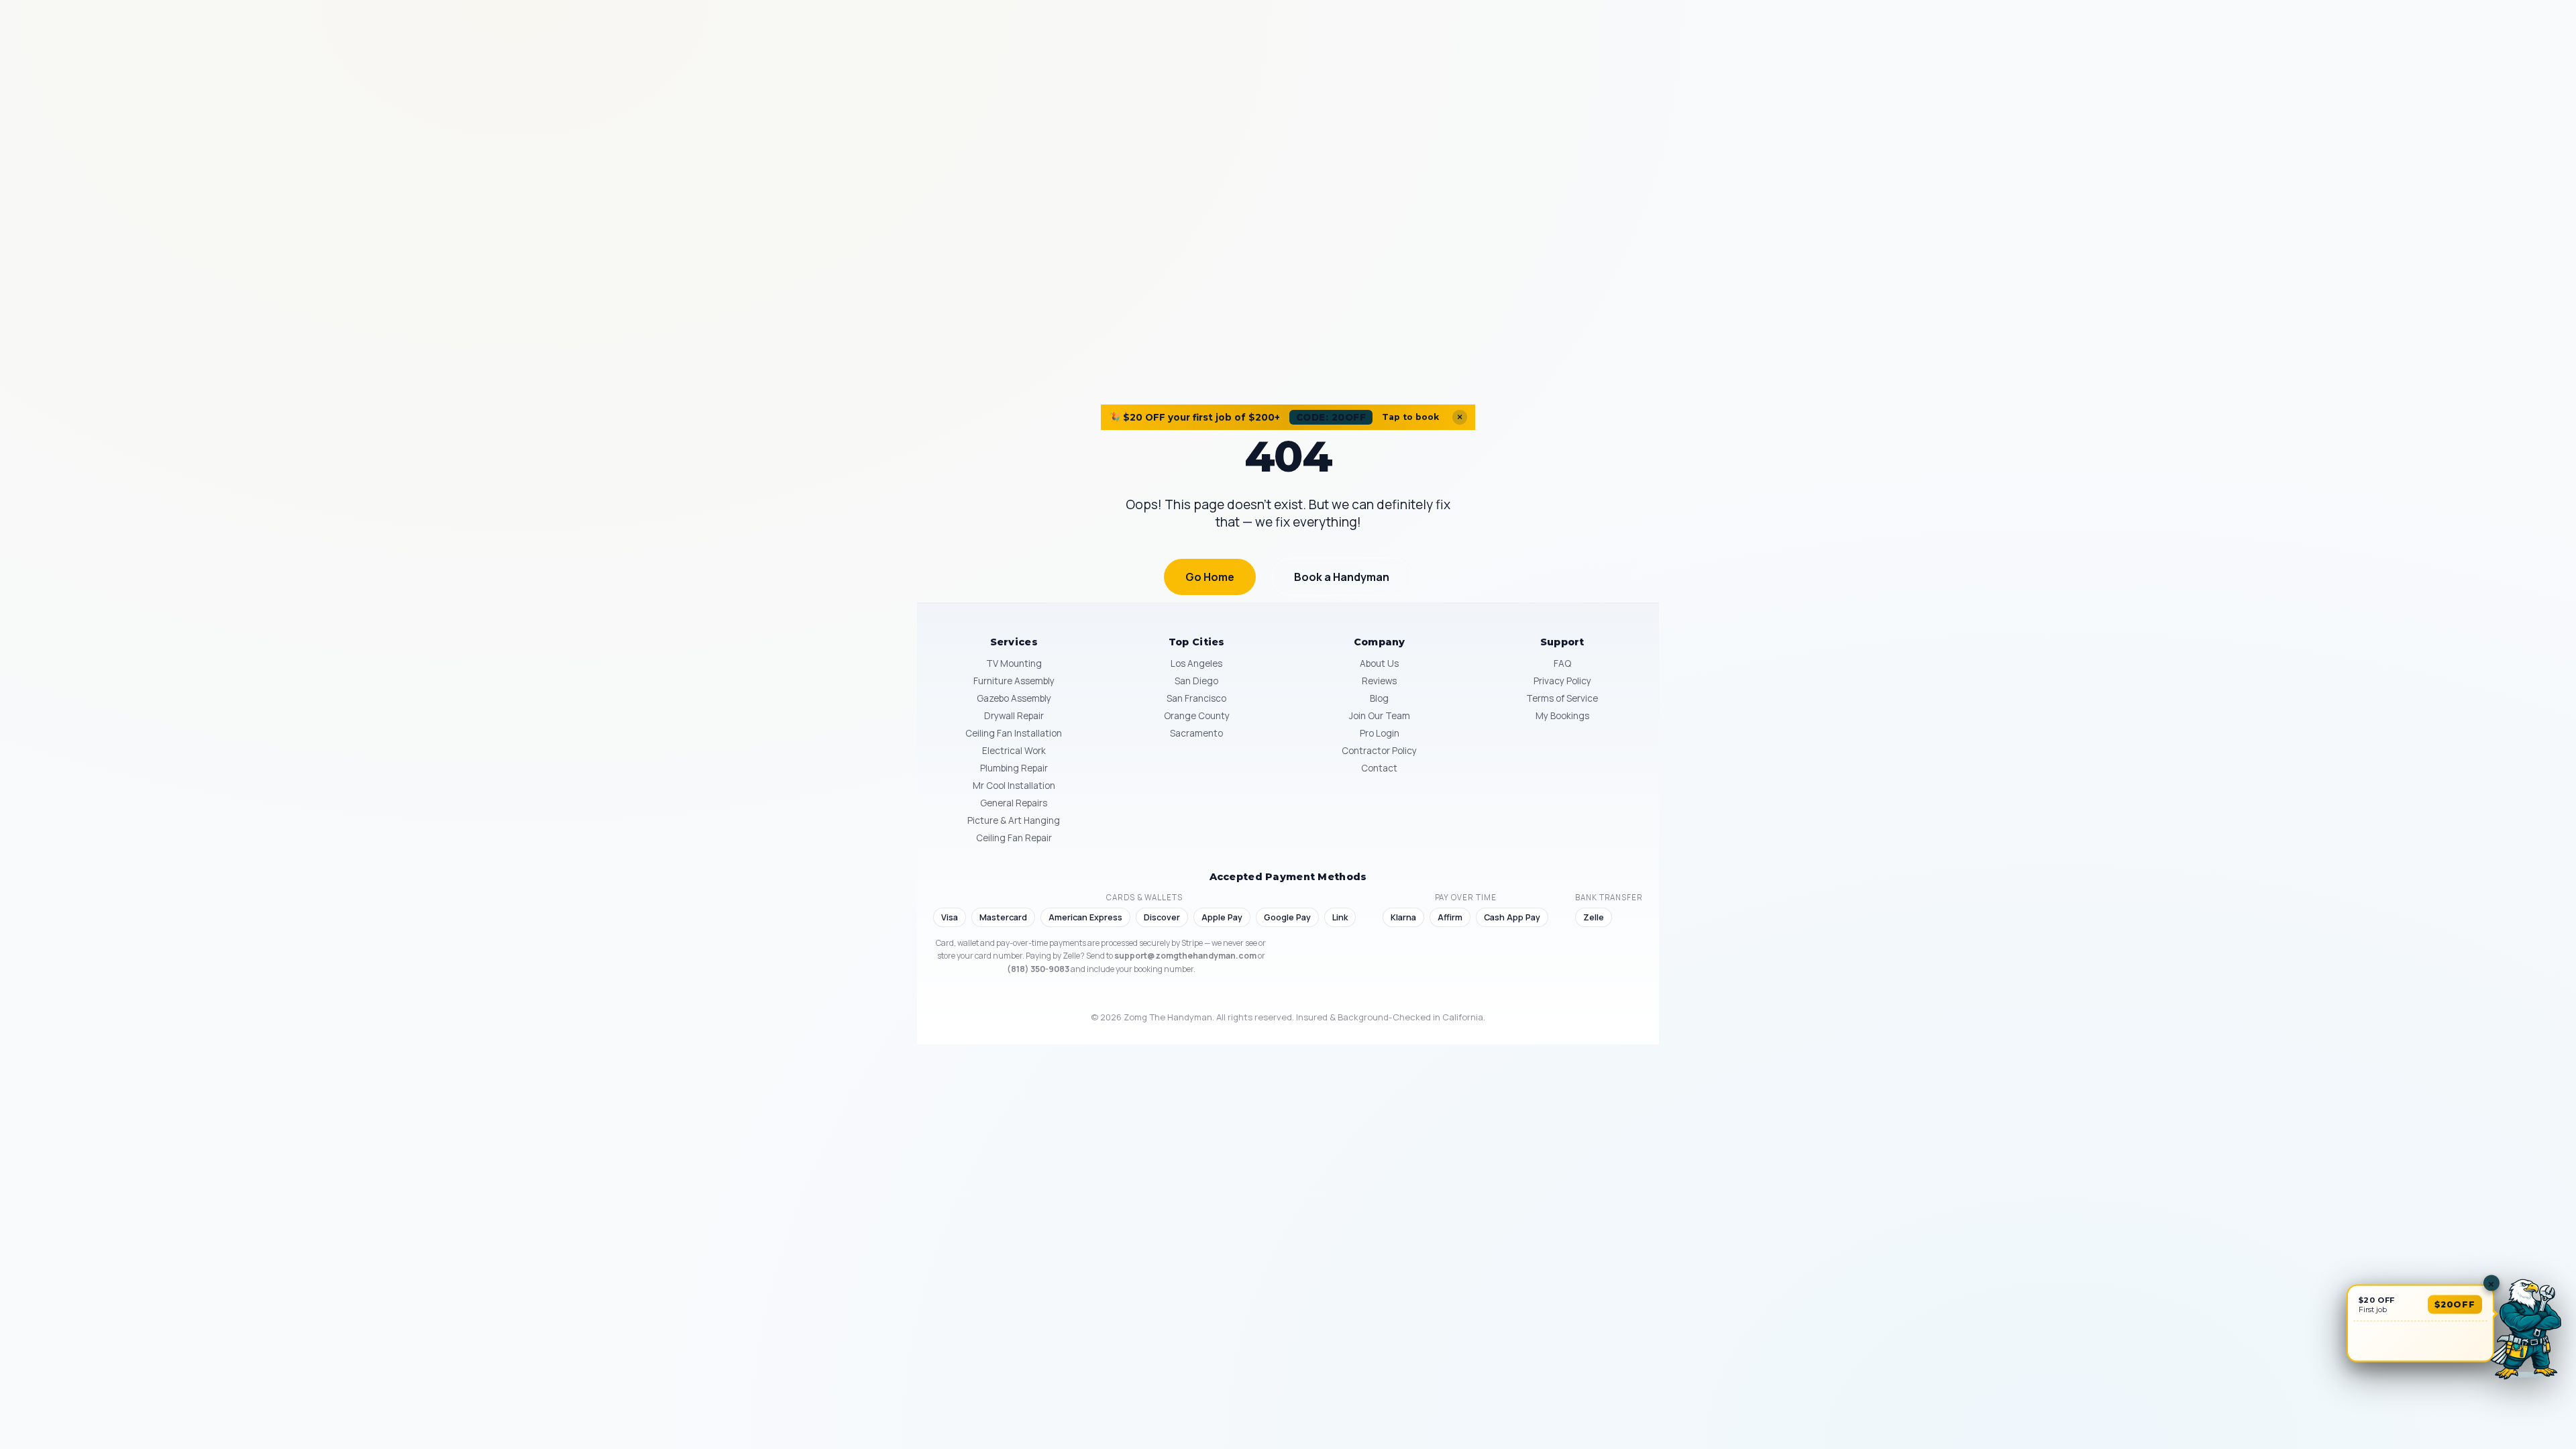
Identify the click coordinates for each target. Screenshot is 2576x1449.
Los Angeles (1196, 663)
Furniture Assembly (1014, 681)
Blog (1379, 698)
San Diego (1196, 681)
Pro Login (1380, 733)
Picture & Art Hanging (1014, 820)
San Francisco (1196, 698)
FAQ (1562, 663)
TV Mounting (1014, 663)
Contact (1379, 768)
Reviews (1379, 681)
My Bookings (1562, 716)
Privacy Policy (1562, 681)
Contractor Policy (1379, 751)
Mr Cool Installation (1014, 786)
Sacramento (1196, 733)
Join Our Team (1380, 716)
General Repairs (1014, 803)
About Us (1379, 663)
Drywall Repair (1014, 716)
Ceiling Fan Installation (1014, 733)
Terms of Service (1562, 698)
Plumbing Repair (1014, 768)
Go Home (1210, 577)
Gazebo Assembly (1014, 698)
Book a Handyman (1342, 577)
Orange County (1197, 716)
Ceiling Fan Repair (1014, 838)
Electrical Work (1014, 751)
